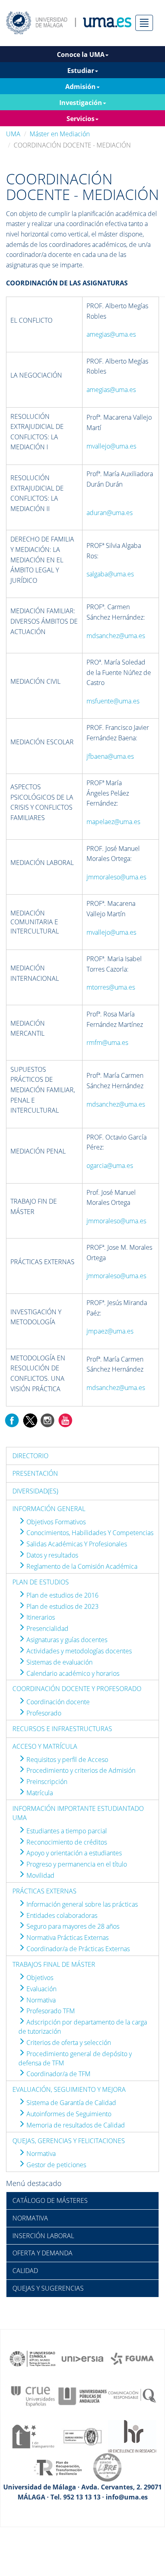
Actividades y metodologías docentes (78, 1651)
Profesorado (43, 1713)
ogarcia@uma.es (110, 1166)
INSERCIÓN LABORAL (43, 2236)
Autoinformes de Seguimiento (68, 2114)
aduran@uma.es (110, 513)
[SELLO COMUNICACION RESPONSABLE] (132, 2396)
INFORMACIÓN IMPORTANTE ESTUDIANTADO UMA (78, 1813)
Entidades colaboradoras (61, 1915)
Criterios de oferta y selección (68, 2043)
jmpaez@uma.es (110, 1331)
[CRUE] (33, 2396)
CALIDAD (25, 2271)
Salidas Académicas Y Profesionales (76, 1544)
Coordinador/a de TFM (58, 2074)
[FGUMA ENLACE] (132, 2358)
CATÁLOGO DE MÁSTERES (50, 2200)
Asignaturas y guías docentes (66, 1640)
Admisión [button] (80, 87)
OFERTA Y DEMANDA (42, 2253)
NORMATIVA (30, 2218)
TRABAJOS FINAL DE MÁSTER (54, 1964)
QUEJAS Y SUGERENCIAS (48, 2288)
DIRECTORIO (30, 1456)
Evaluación (41, 1989)
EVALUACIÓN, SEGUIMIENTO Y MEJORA (69, 2089)
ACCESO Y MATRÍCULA (45, 1746)
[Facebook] (12, 1420)
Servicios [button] (80, 119)
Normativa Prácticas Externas (67, 1938)
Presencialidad (47, 1628)
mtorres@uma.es (111, 987)
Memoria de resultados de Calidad (75, 2125)
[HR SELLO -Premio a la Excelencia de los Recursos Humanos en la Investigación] (132, 2436)
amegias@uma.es (111, 334)
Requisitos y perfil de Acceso (66, 1760)
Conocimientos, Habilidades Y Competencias (89, 1533)
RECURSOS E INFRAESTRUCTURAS (62, 1729)
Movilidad (40, 1875)
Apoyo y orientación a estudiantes (73, 1853)
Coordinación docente (57, 1702)
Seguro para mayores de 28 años (72, 1926)
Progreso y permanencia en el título (76, 1864)
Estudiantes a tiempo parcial (66, 1831)
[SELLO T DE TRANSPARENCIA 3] (33, 2436)
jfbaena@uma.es (110, 756)
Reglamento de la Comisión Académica (81, 1566)
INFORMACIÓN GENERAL (49, 1509)
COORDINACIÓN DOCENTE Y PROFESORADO (77, 1689)
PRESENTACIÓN (35, 1473)
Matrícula (39, 1793)
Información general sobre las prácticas (81, 1904)
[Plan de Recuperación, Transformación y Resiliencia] (58, 2467)
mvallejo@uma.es (111, 446)
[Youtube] (65, 1420)
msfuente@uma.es (113, 701)
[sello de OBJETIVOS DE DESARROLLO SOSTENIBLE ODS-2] (33, 2358)
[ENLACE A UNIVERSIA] (82, 2358)
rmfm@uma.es (107, 1043)
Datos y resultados (51, 1555)
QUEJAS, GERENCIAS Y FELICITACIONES (69, 2141)
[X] (30, 1420)
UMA (13, 134)
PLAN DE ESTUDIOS (41, 1582)
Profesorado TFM (50, 2011)
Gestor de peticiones (55, 2165)
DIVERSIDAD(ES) (35, 1491)
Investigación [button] (81, 103)
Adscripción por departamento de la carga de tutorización (83, 2027)
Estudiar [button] (81, 71)
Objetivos (39, 1978)
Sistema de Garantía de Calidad (70, 2103)
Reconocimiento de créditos (66, 1842)
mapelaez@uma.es (113, 822)
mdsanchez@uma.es (116, 636)
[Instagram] (48, 1420)
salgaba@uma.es (110, 574)
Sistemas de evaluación (59, 1662)
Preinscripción (46, 1782)
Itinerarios (40, 1617)
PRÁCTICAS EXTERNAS (44, 1891)
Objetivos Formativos (55, 1522)
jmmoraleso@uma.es (116, 877)
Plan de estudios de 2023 (62, 1606)
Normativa (40, 2000)
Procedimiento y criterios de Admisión (80, 1770)
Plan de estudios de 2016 (62, 1595)
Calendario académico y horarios (72, 1673)
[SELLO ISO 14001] (82, 2436)
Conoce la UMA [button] (81, 55)
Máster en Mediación (60, 134)
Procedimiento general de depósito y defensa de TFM (75, 2058)
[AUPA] (82, 2396)
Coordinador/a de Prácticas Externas (77, 1949)
